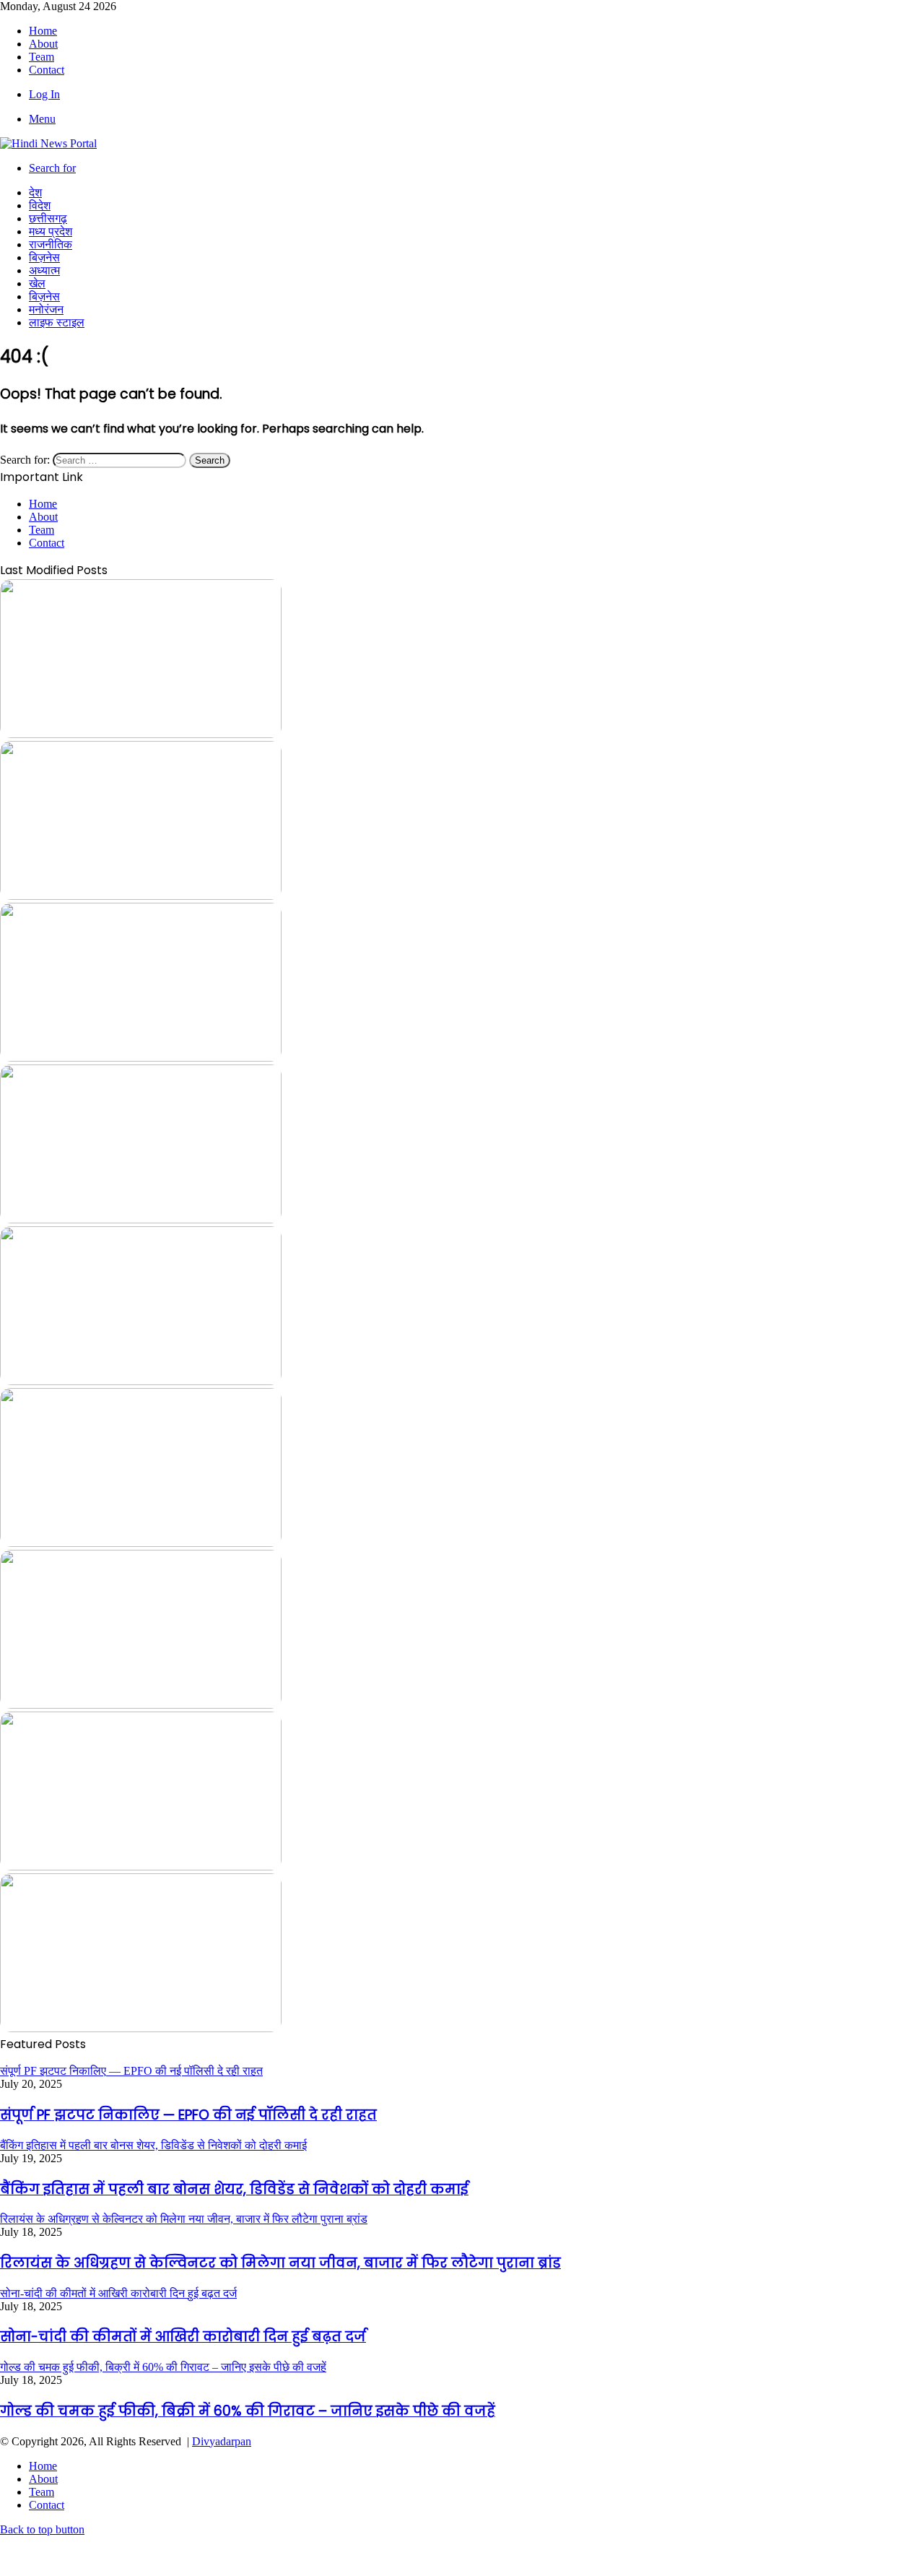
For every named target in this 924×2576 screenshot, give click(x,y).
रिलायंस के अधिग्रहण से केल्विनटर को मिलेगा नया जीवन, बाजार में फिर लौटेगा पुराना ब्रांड (280, 2263)
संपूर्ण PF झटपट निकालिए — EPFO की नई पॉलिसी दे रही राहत (188, 2115)
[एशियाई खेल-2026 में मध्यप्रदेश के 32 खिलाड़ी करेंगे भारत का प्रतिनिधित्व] (141, 1543)
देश (35, 192)
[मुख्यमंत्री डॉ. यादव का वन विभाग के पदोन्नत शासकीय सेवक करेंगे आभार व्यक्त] (141, 1219)
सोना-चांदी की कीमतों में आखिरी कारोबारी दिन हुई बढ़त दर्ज (183, 2337)
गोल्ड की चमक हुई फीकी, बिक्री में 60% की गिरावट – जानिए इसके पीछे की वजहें (248, 2411)
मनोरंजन (46, 309)
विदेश (40, 205)
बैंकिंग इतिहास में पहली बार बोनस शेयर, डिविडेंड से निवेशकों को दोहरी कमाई (234, 2189)
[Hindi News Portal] (48, 143)
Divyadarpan (222, 2441)
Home (43, 31)
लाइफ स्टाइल (57, 322)
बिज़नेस (44, 257)
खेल (37, 283)
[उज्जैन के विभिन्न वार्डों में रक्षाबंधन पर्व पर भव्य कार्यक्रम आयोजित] (141, 1058)
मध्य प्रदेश (51, 231)
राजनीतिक (51, 244)
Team (42, 57)
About (43, 44)
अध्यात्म (44, 270)
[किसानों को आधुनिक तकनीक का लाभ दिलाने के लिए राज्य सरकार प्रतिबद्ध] (141, 1381)
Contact (47, 70)
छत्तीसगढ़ (48, 218)
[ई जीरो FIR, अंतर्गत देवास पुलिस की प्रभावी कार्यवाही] (141, 2028)
